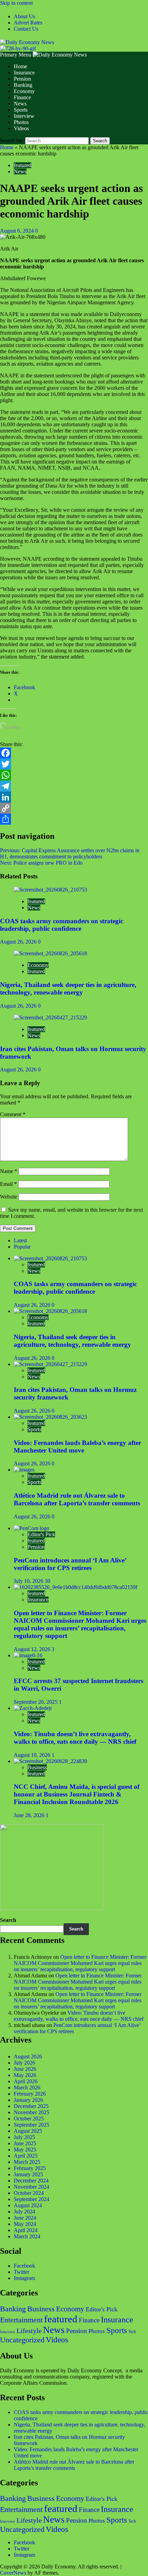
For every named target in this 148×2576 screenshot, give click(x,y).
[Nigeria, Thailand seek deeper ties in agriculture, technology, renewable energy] (50, 953)
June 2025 (25, 2143)
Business (37, 1767)
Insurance (24, 73)
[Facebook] (74, 753)
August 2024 (28, 2205)
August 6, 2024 (18, 231)
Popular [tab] (22, 1247)
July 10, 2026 (29, 1581)
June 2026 (25, 2069)
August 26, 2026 (19, 942)
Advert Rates (28, 23)
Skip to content (16, 3)
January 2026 (28, 2100)
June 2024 (25, 2218)
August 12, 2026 (33, 1649)
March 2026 (27, 2088)
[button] (16, 55)
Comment (13, 1114)
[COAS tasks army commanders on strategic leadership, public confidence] (50, 890)
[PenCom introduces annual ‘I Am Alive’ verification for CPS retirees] (31, 1528)
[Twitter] (74, 764)
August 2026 (28, 2056)
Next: (41, 863)
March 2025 (27, 2162)
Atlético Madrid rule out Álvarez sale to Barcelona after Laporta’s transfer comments (77, 1499)
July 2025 (24, 2137)
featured (23, 165)
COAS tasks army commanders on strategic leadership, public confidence (62, 925)
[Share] (74, 819)
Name (9, 1171)
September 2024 (31, 2199)
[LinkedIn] (74, 797)
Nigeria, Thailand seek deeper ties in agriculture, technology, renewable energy (68, 989)
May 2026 (25, 2075)
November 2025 (31, 2112)
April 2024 (26, 2230)
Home (20, 66)
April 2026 (26, 2081)
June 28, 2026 (30, 1815)
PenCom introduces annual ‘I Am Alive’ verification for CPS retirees (70, 1564)
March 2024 (27, 2236)
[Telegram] (74, 786)
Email (8, 1184)
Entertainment (21, 2320)
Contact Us (26, 29)
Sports (21, 110)
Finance (22, 97)
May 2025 (25, 2150)
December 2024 (31, 2181)
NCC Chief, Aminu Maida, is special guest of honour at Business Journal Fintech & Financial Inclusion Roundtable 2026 (77, 1794)
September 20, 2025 (36, 1702)
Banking (23, 85)
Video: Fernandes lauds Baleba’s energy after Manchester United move (77, 1447)
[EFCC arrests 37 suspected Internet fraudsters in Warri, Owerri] (28, 1655)
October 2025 (29, 2119)
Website (9, 1197)
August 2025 (28, 2131)
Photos (21, 122)
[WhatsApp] (74, 775)
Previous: (70, 853)
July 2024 (24, 2212)
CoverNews (13, 2573)
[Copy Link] (74, 808)
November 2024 (31, 2187)
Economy (24, 91)
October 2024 (29, 2193)
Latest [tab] (20, 1240)
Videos (21, 128)
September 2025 (31, 2125)
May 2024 (25, 2224)
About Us (24, 16)
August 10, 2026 (33, 1755)
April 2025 (26, 2156)
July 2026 (24, 2063)
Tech (132, 2332)
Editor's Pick (41, 1534)
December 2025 (31, 2106)
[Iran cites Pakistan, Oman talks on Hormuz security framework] (50, 1017)
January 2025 (28, 2174)
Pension (22, 79)
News (20, 104)
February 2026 (30, 2094)
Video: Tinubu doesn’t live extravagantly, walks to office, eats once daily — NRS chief (75, 1738)
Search (8, 1920)
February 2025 (30, 2168)
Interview (24, 116)
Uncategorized (22, 2340)
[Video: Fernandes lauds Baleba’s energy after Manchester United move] (50, 1417)
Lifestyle (29, 2331)
